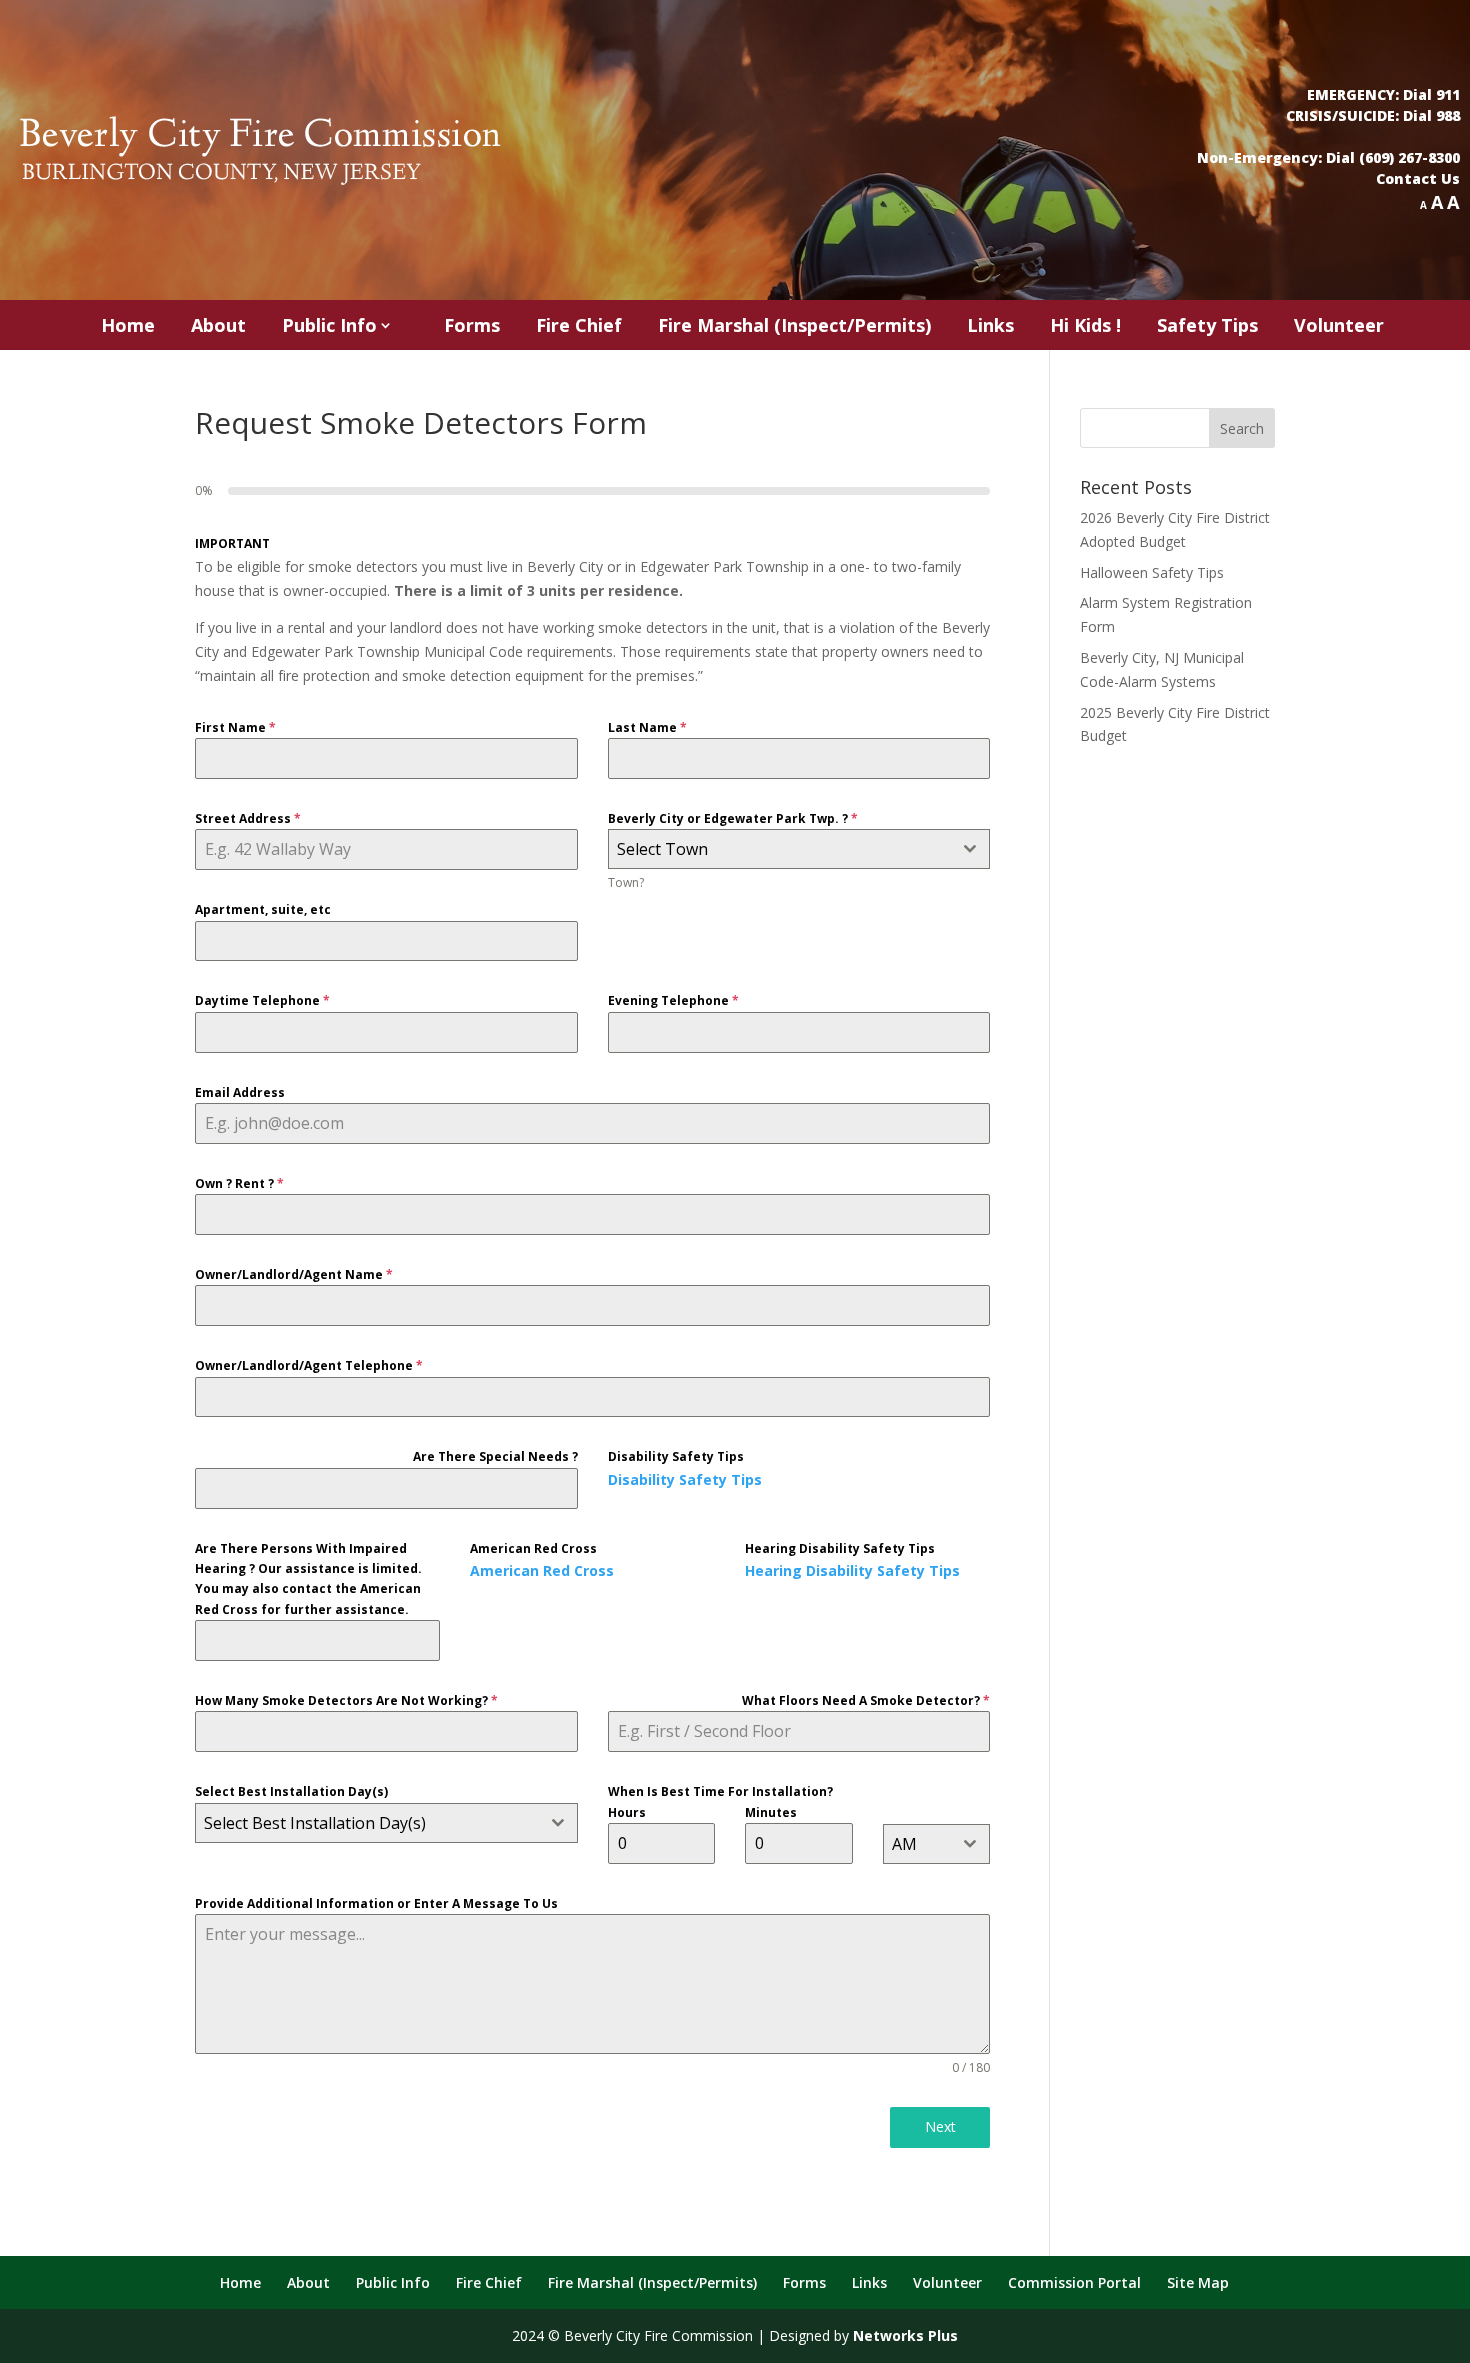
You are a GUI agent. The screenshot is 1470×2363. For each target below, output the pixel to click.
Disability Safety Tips (676, 1456)
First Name (235, 727)
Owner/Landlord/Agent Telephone (309, 1365)
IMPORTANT (232, 543)
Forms (472, 325)
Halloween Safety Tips (1152, 572)
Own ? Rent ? (239, 1183)
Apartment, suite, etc (263, 909)
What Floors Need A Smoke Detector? (866, 1700)
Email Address (240, 1092)
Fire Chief (579, 325)
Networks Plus (905, 2335)
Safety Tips (1207, 325)
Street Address (248, 818)
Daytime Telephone (262, 1000)
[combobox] (799, 849)
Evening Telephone (673, 1000)
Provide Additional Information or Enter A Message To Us (376, 1903)
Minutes (771, 1812)
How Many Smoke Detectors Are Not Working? (346, 1700)
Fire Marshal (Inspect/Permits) (794, 325)
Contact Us (1418, 178)
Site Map (1198, 2282)
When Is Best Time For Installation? (720, 1791)
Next (940, 2126)
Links (990, 325)
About (218, 325)
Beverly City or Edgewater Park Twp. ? (733, 818)
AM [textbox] (904, 1844)
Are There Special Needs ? (495, 1456)
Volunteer (1339, 325)
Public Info (329, 325)
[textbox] (780, 849)
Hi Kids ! (1085, 325)
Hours (627, 1812)
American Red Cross (533, 1548)
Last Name (647, 727)
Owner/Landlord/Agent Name (294, 1274)
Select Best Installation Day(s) (291, 1791)
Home (128, 325)
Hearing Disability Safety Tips (840, 1548)
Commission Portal (1074, 2282)
